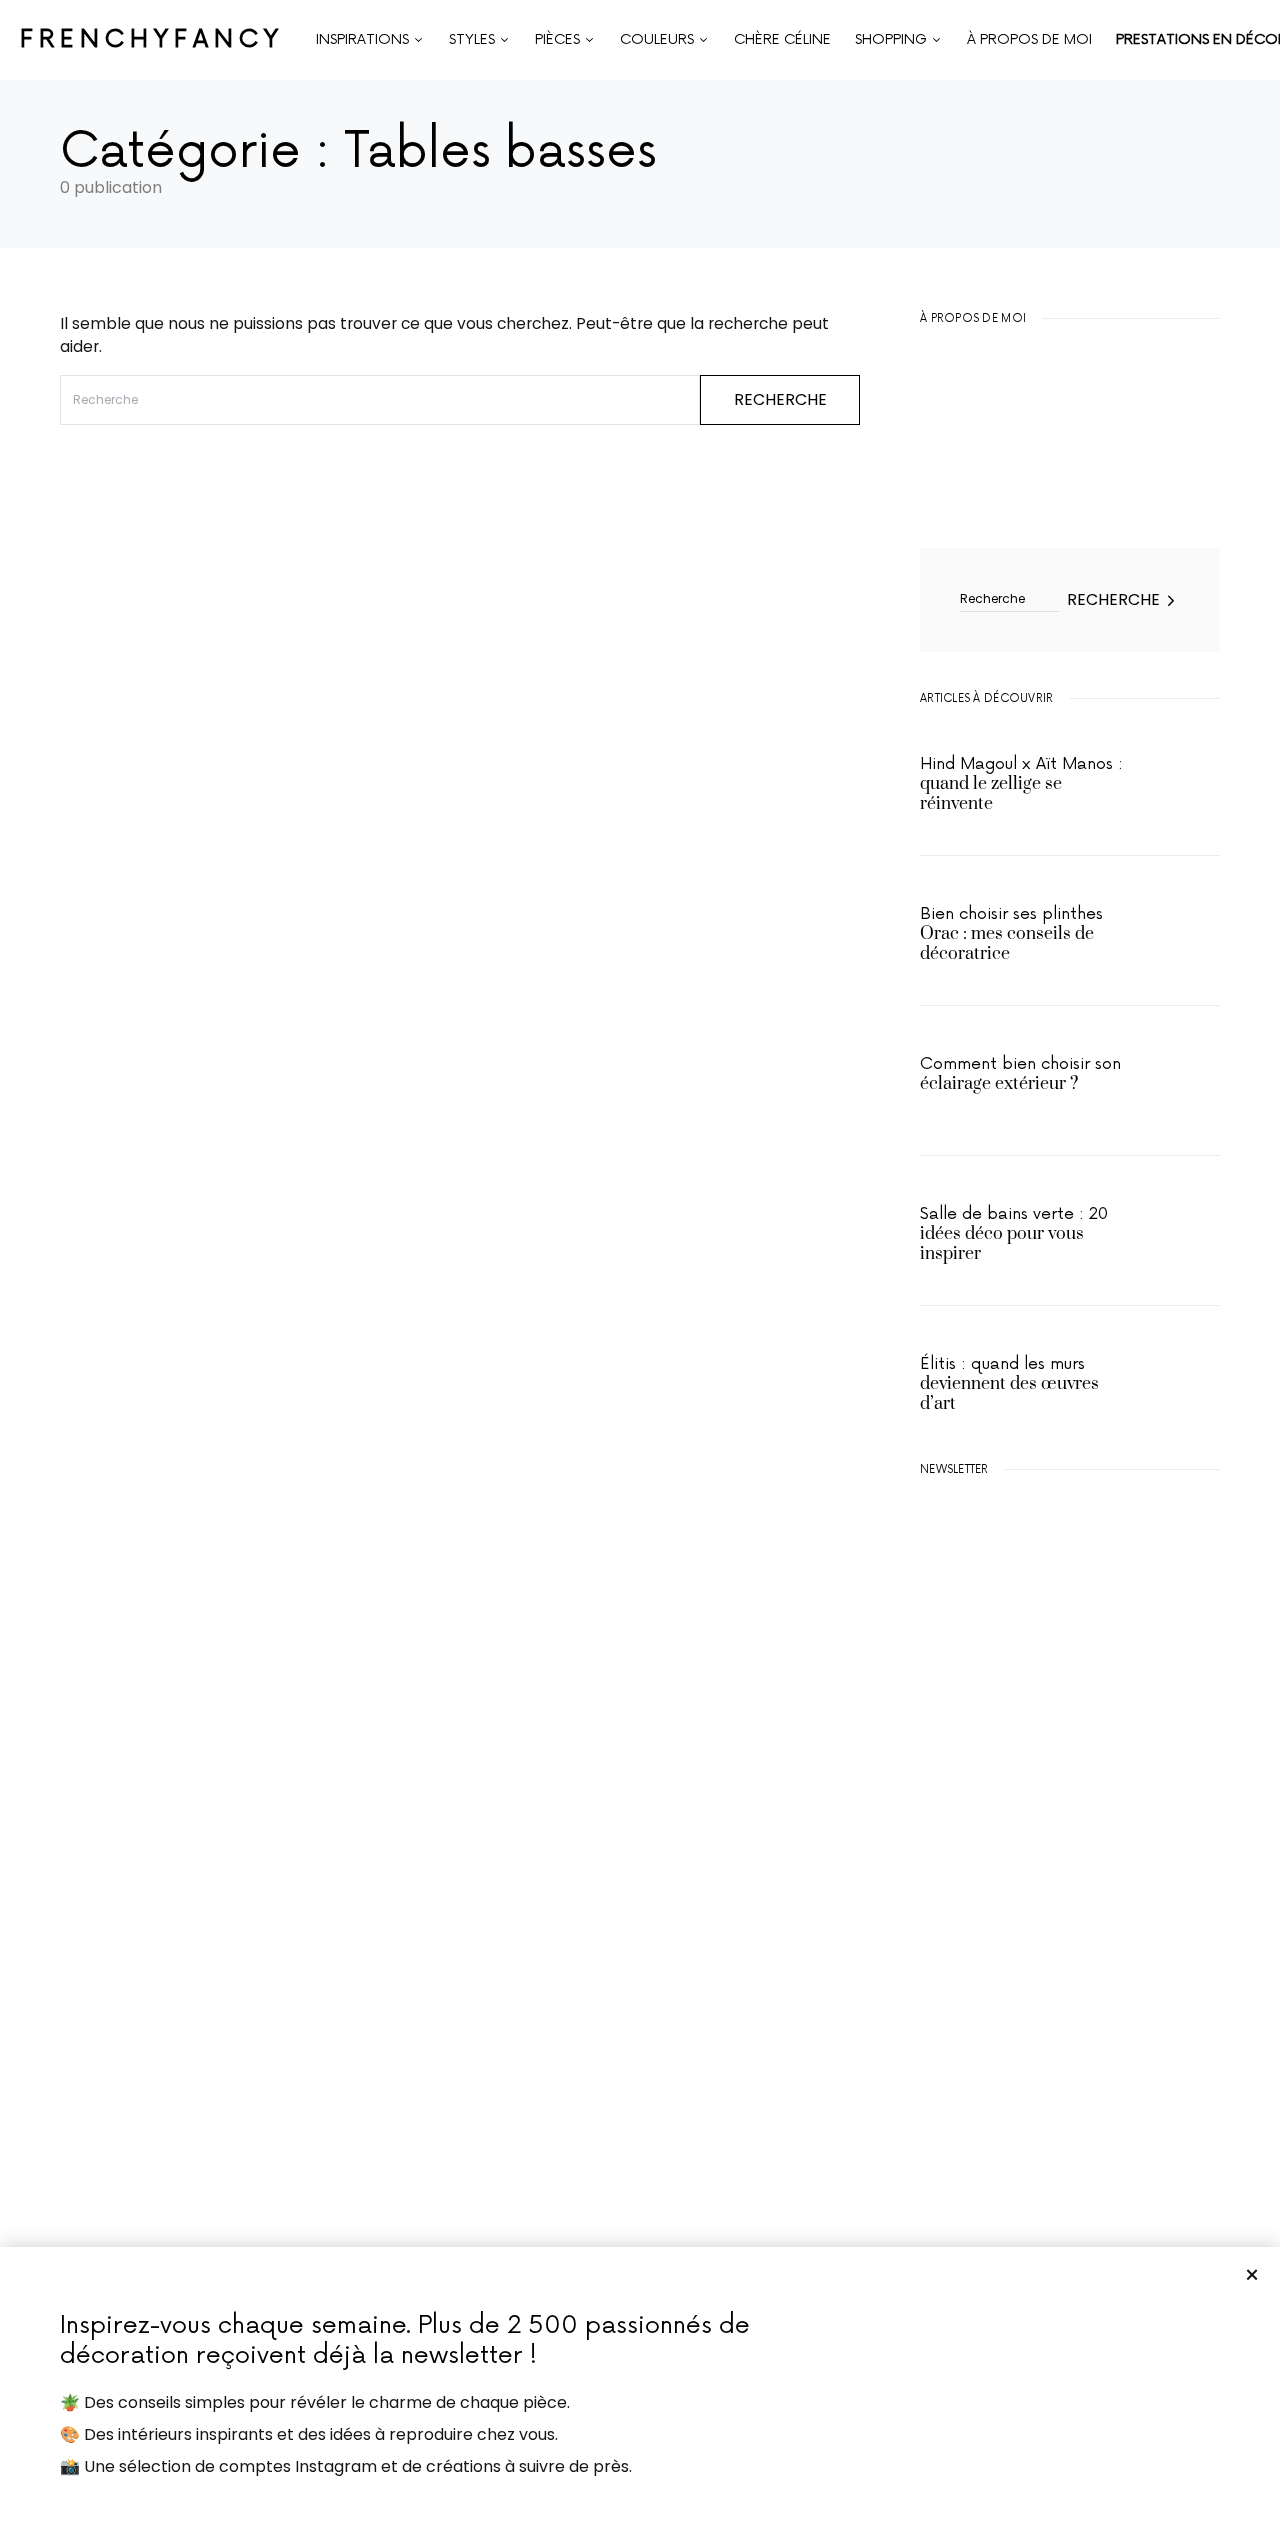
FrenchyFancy (152, 39)
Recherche (780, 399)
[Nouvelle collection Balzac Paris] (1070, 1779)
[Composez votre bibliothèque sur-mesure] (1070, 1969)
